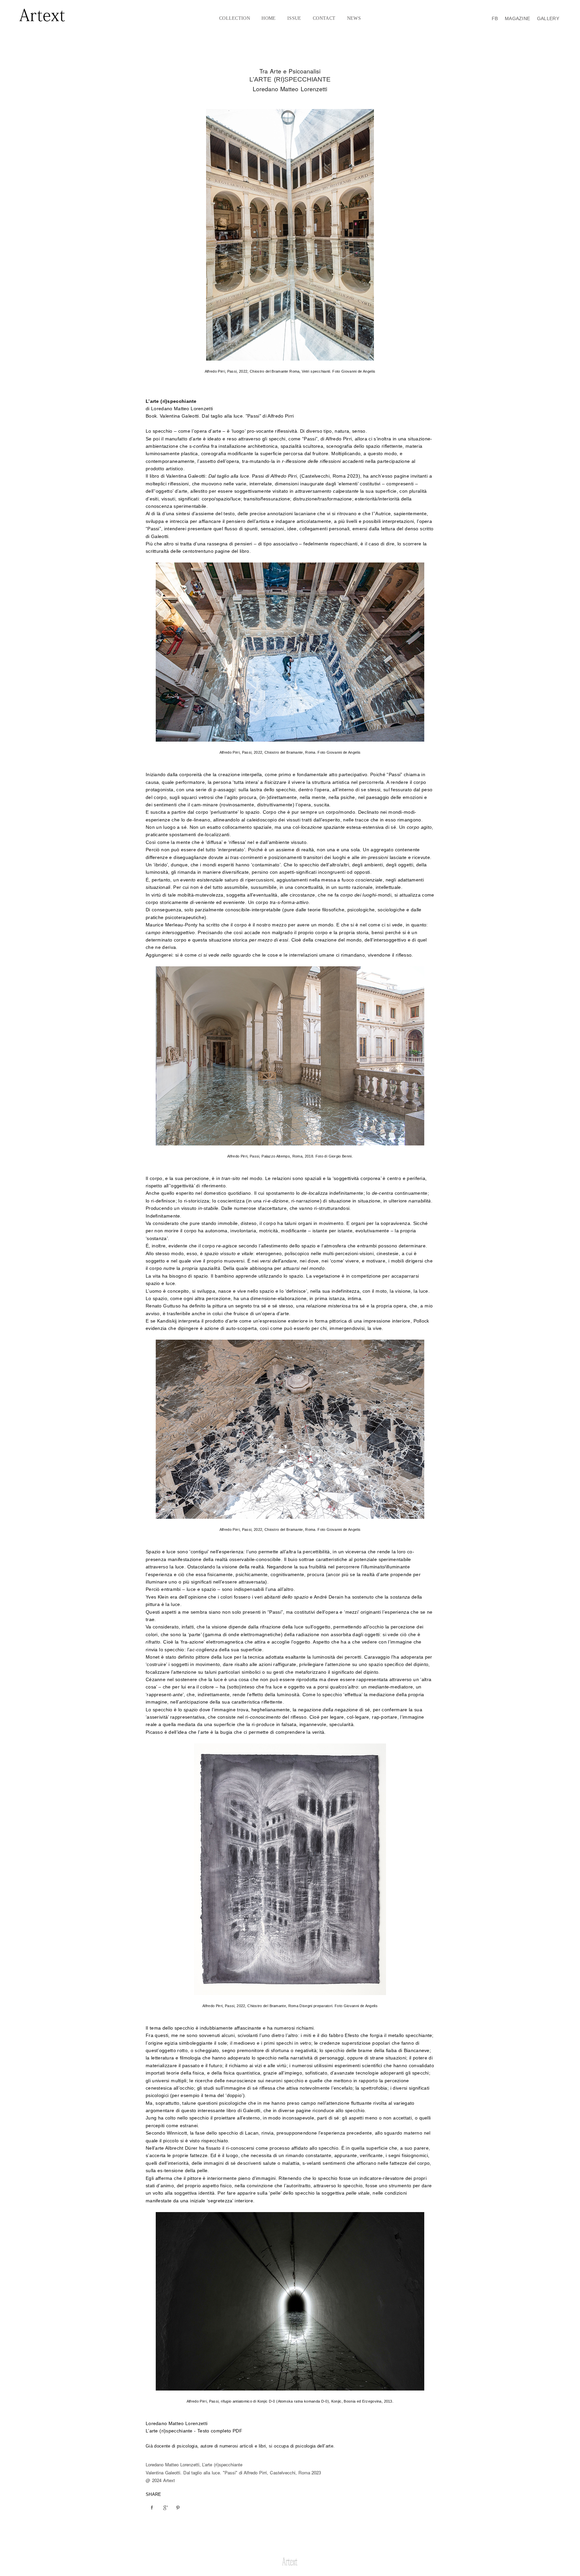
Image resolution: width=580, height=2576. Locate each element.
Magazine (517, 18)
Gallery (548, 18)
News (354, 18)
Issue (294, 18)
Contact (324, 18)
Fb (495, 18)
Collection (235, 18)
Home (269, 18)
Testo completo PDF (220, 2431)
